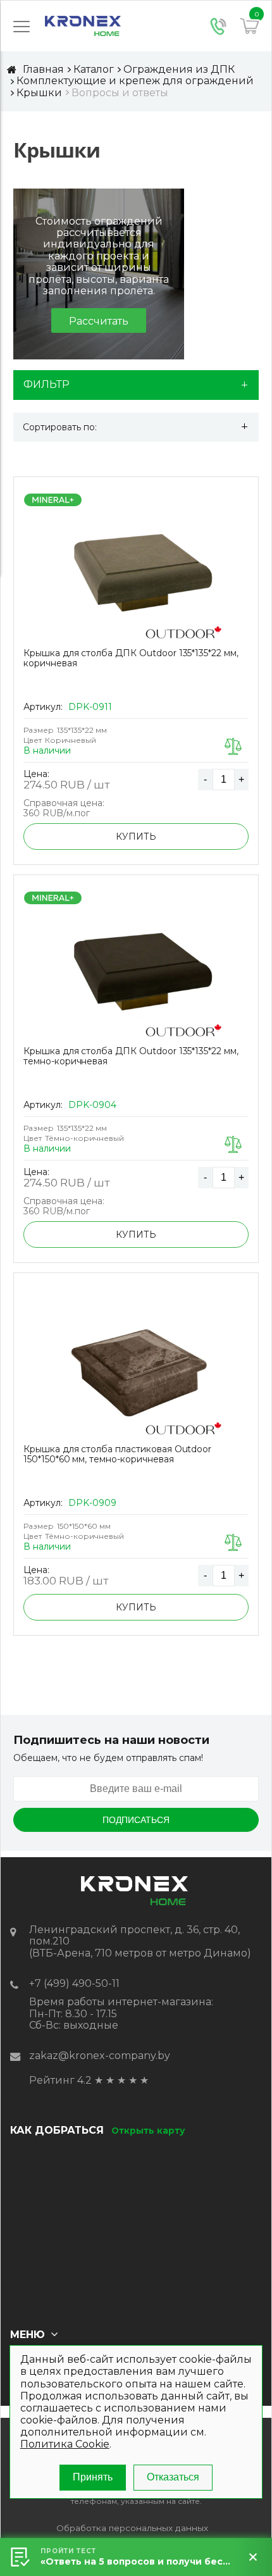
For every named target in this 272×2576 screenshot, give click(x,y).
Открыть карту (148, 2131)
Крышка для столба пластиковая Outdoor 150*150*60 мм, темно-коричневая (117, 1454)
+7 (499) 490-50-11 (74, 1983)
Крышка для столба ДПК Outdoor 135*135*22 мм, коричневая (131, 658)
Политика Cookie (65, 2444)
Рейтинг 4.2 (60, 2080)
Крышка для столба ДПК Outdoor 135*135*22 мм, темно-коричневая (131, 1056)
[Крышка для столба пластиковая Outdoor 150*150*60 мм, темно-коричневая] (136, 1371)
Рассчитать (99, 321)
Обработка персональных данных (132, 2528)
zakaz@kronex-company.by (100, 2056)
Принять (93, 2477)
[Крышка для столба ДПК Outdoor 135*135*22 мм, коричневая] (136, 575)
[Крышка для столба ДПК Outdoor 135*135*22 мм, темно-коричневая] (136, 973)
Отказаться (173, 2477)
